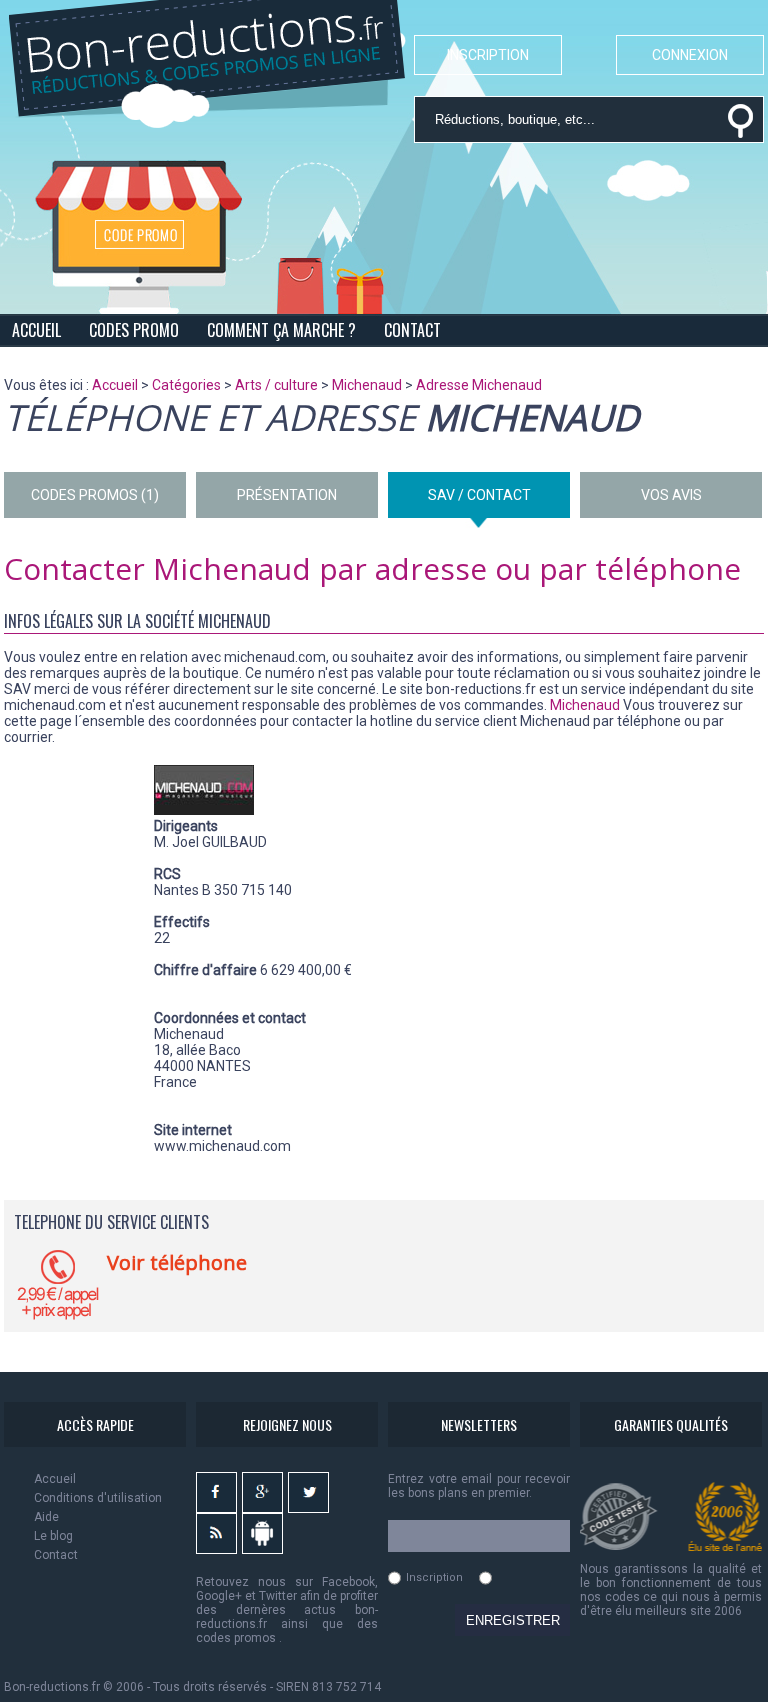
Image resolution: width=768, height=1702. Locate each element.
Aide (46, 1517)
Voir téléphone (177, 1262)
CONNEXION (690, 55)
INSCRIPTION (488, 55)
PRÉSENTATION (287, 495)
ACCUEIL (36, 330)
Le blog (53, 1536)
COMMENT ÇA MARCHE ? (281, 330)
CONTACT (412, 330)
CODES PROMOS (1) (95, 495)
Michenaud (585, 705)
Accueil (55, 1479)
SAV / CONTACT (479, 495)
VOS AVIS (671, 495)
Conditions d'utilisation (98, 1498)
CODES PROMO (134, 330)
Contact (56, 1555)
